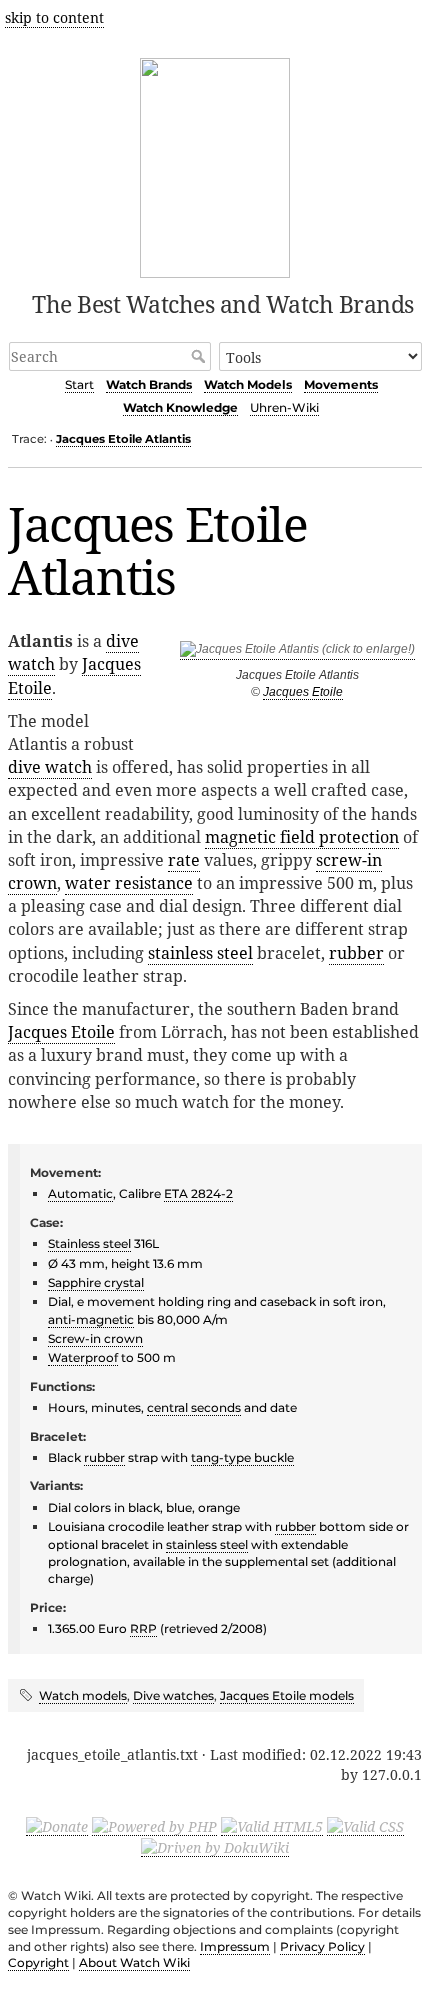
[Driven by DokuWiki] (215, 1847)
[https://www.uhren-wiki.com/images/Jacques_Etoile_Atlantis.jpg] (297, 652)
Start (79, 384)
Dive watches (173, 1695)
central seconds (194, 1407)
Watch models (83, 1695)
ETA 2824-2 (198, 1193)
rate (184, 860)
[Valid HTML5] (272, 1826)
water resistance (129, 883)
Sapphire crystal (96, 1282)
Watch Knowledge (180, 407)
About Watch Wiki (134, 1962)
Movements (341, 384)
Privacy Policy (322, 1946)
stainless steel (200, 953)
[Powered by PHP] (154, 1826)
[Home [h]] (215, 164)
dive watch (50, 767)
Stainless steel (89, 1243)
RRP (143, 1628)
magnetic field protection (302, 837)
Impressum (235, 1946)
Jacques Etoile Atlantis (123, 439)
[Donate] (57, 1826)
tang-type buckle (242, 1457)
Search (200, 356)
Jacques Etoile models (287, 1695)
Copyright (38, 1962)
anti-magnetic (91, 1319)
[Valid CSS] (365, 1826)
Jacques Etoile (303, 692)
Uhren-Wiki (284, 407)
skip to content (54, 17)
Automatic (80, 1193)
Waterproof (83, 1357)
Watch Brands (149, 384)
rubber (356, 953)
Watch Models (248, 384)
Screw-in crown (95, 1338)
